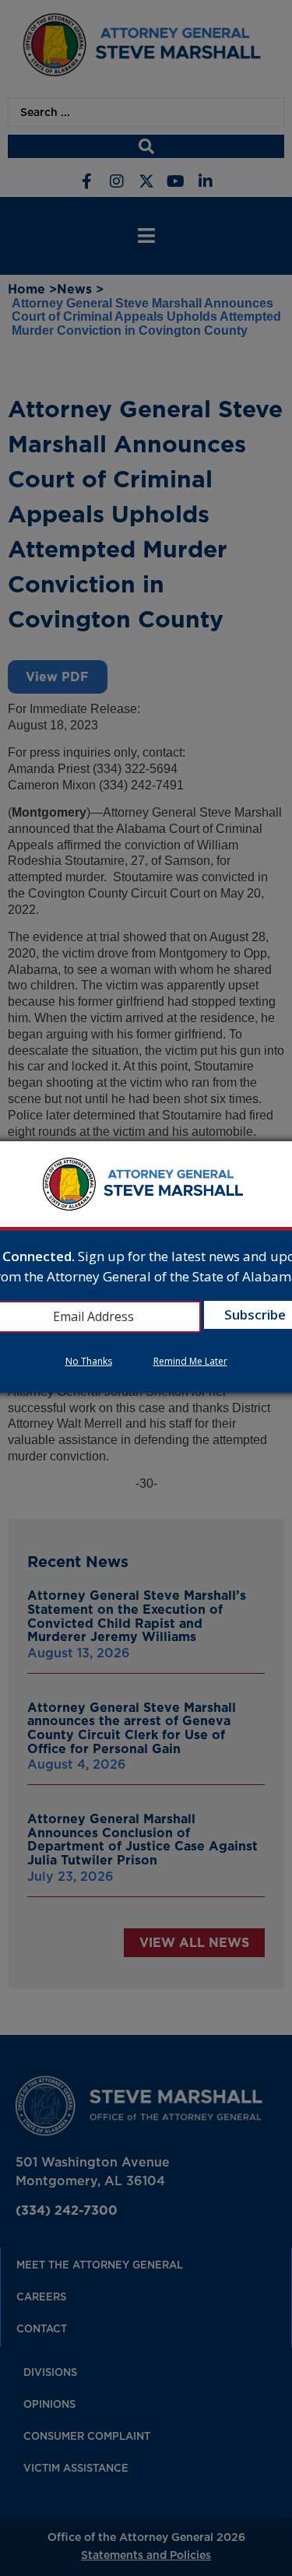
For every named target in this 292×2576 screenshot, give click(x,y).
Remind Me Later (190, 1361)
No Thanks (89, 1361)
